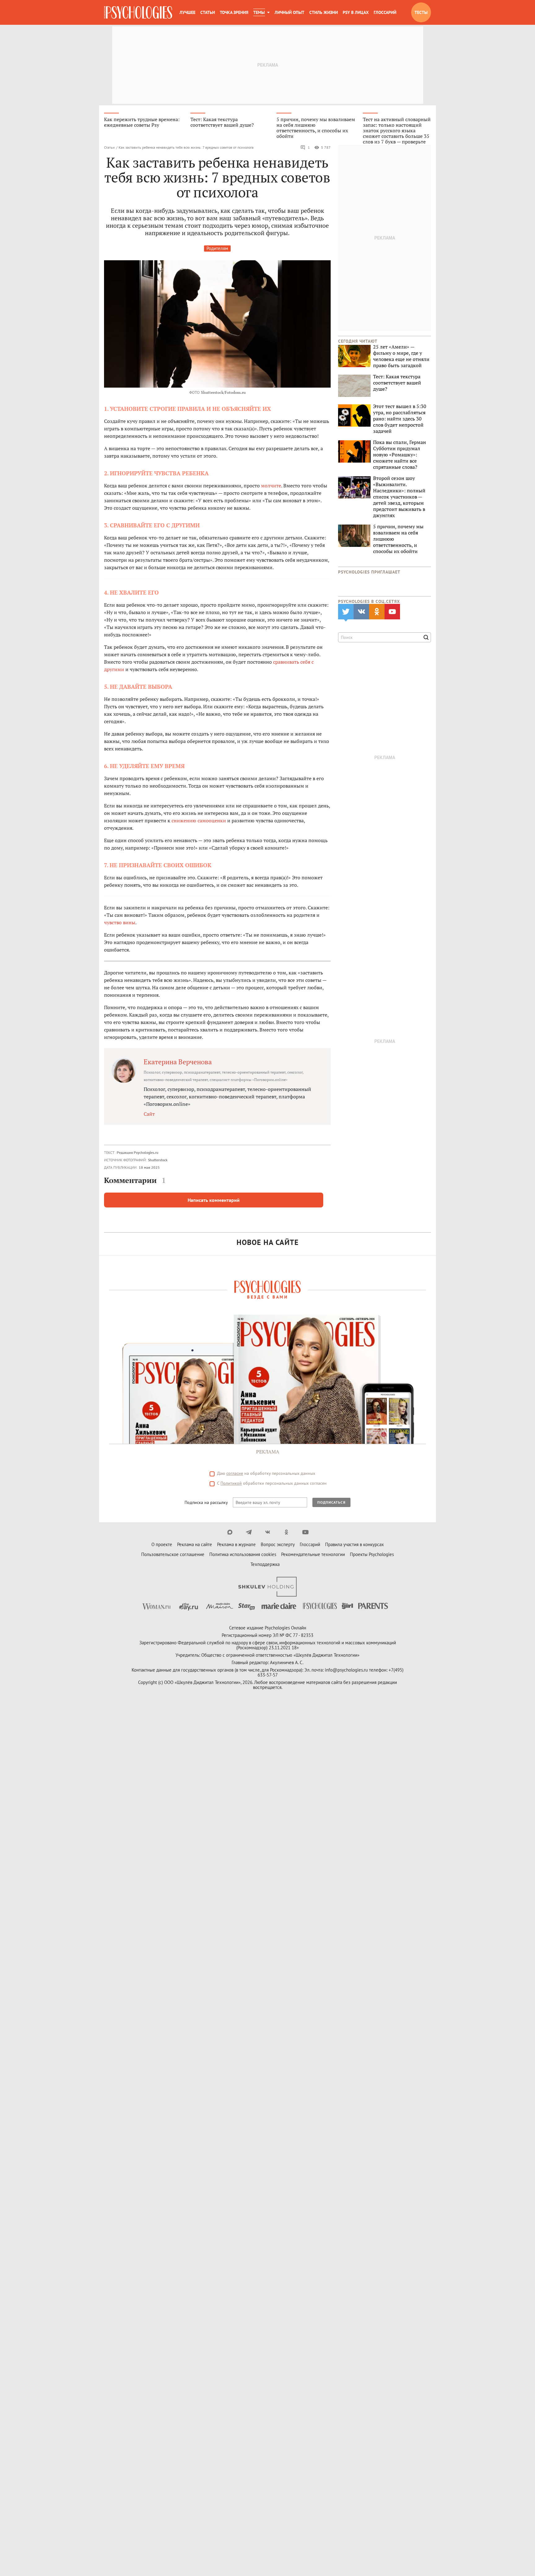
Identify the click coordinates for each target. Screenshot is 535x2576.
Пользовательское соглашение (173, 1554)
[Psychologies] (138, 12)
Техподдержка (265, 1564)
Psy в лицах (356, 12)
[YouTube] (305, 1532)
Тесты (421, 12)
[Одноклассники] (287, 1532)
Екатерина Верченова (178, 1062)
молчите (271, 486)
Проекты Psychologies (372, 1554)
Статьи (208, 12)
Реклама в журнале (236, 1544)
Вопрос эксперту (278, 1544)
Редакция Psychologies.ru (137, 1152)
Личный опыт (289, 12)
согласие (235, 1473)
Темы (259, 12)
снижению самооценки (199, 820)
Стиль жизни (324, 12)
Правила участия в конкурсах (354, 1544)
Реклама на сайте (195, 1544)
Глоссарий (385, 12)
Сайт (149, 1114)
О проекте (162, 1544)
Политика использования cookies (243, 1554)
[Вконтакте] (268, 1532)
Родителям (217, 248)
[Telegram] (249, 1532)
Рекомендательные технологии (313, 1554)
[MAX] (230, 1532)
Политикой (231, 1483)
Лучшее (187, 12)
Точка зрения (234, 12)
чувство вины (120, 922)
